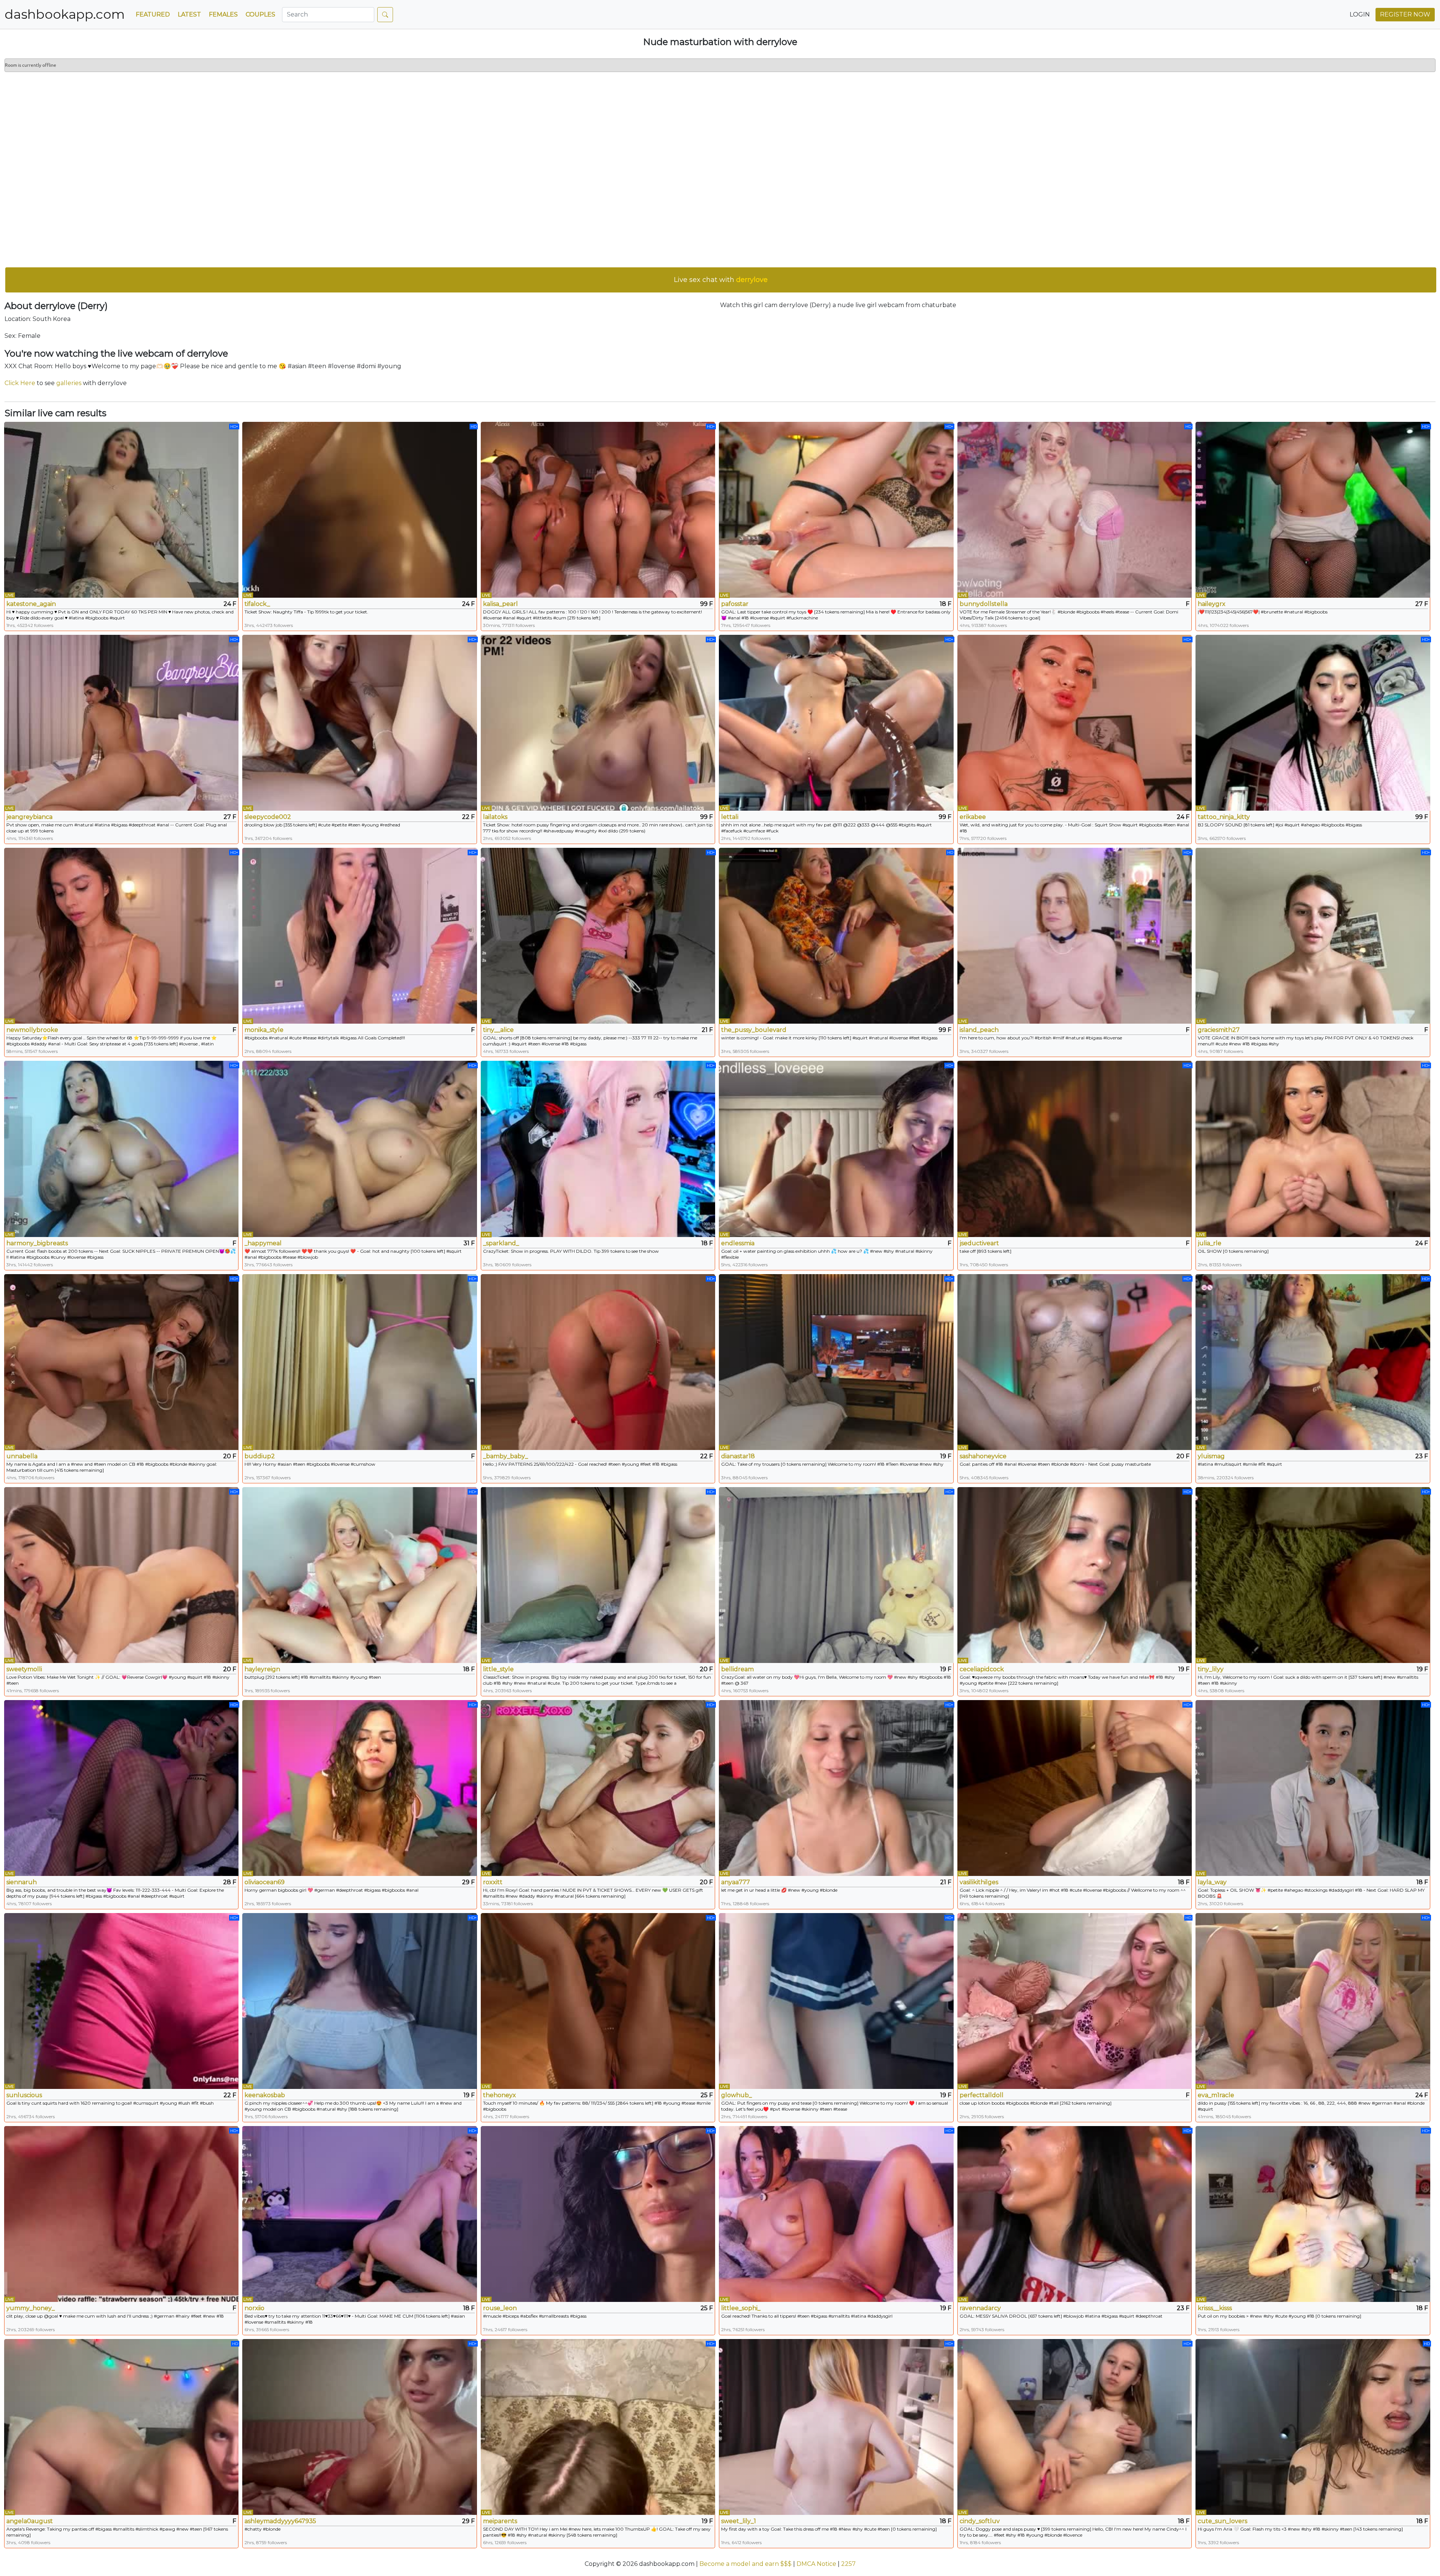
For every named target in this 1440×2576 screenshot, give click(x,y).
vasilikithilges (979, 1882)
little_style (498, 1669)
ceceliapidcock (982, 1669)
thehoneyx (499, 2095)
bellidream (737, 1669)
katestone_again (31, 604)
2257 (848, 2564)
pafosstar (735, 604)
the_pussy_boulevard (754, 1030)
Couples (260, 14)
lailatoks (495, 817)
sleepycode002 (268, 817)
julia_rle (1210, 1243)
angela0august (30, 2521)
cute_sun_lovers (1222, 2521)
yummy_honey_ (31, 2308)
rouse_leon (500, 2308)
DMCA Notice (816, 2564)
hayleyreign (262, 1669)
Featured (153, 14)
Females (223, 14)
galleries (69, 383)
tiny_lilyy (1211, 1669)
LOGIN (1360, 14)
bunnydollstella (984, 604)
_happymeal (263, 1243)
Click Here (20, 383)
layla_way (1212, 1882)
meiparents (500, 2521)
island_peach (979, 1030)
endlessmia (738, 1243)
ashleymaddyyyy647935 (280, 2521)
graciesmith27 (1219, 1030)
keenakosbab (265, 2095)
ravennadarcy (980, 2308)
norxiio (254, 2308)
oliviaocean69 (265, 1882)
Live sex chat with (721, 280)
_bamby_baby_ (505, 1456)
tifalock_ (257, 604)
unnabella (22, 1456)
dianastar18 (738, 1456)
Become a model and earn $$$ (745, 2564)
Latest (189, 14)
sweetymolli (24, 1669)
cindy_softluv (980, 2521)
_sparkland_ (501, 1243)
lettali (730, 817)
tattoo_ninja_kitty (1224, 817)
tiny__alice (498, 1030)
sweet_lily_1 (739, 2521)
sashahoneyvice (983, 1456)
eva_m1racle (1216, 2095)
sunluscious (24, 2095)
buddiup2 (260, 1456)
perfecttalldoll (982, 2095)
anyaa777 (736, 1882)
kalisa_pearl (500, 604)
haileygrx (1212, 604)
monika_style (264, 1030)
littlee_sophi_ (741, 2308)
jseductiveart (979, 1243)
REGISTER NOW (1405, 14)
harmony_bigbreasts (37, 1243)
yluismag (1211, 1456)
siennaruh (22, 1882)
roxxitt (493, 1882)
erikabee (973, 817)
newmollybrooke (32, 1030)
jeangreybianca (29, 817)
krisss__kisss (1215, 2308)
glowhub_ (736, 2095)
